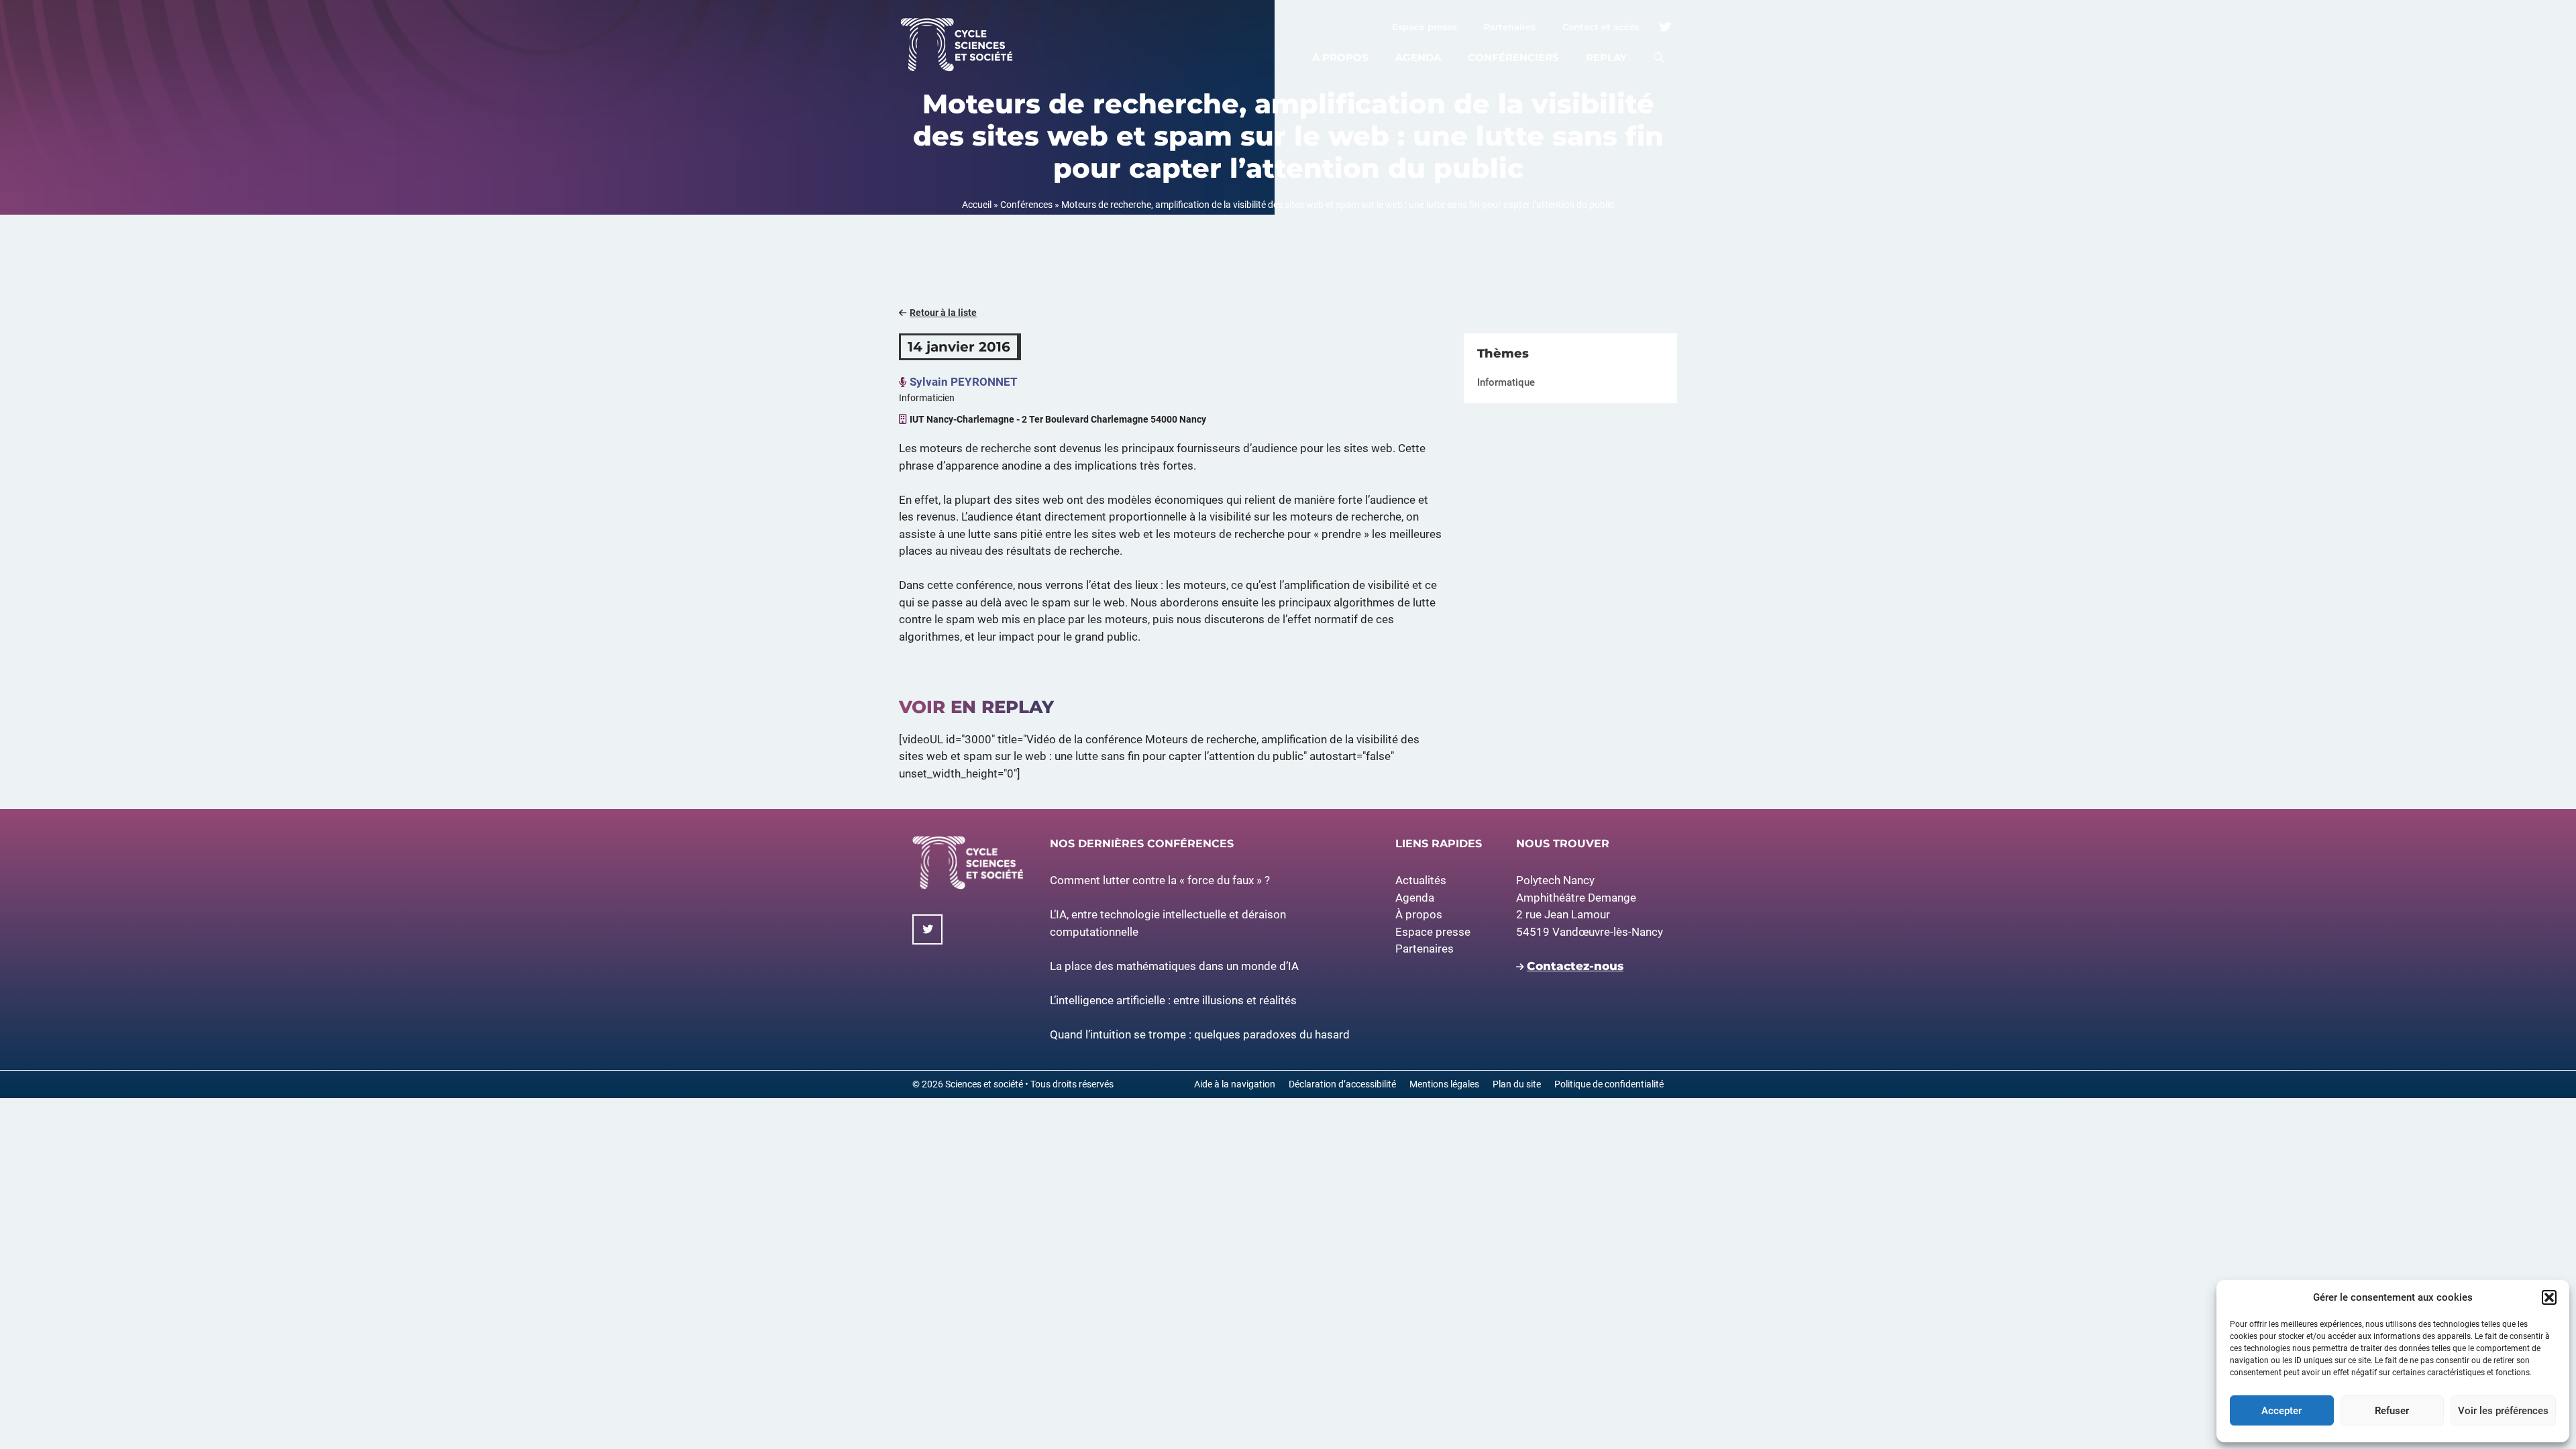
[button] (2549, 1297)
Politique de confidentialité (1609, 1084)
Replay (1606, 57)
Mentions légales (1444, 1084)
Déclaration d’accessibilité (1342, 1084)
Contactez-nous (1575, 966)
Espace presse (1425, 27)
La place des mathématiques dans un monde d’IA (1174, 966)
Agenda (1418, 57)
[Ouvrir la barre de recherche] (1659, 58)
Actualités (1421, 880)
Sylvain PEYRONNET (964, 382)
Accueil (977, 205)
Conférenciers (1513, 57)
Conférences (1026, 205)
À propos (1340, 57)
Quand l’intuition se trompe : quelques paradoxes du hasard (1200, 1034)
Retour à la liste (943, 313)
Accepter (2282, 1411)
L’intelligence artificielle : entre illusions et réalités (1173, 1000)
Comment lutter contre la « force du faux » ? (1160, 880)
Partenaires (1510, 27)
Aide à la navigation (1235, 1084)
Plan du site (1517, 1084)
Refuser (2392, 1411)
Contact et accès (1601, 27)
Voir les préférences (2503, 1411)
